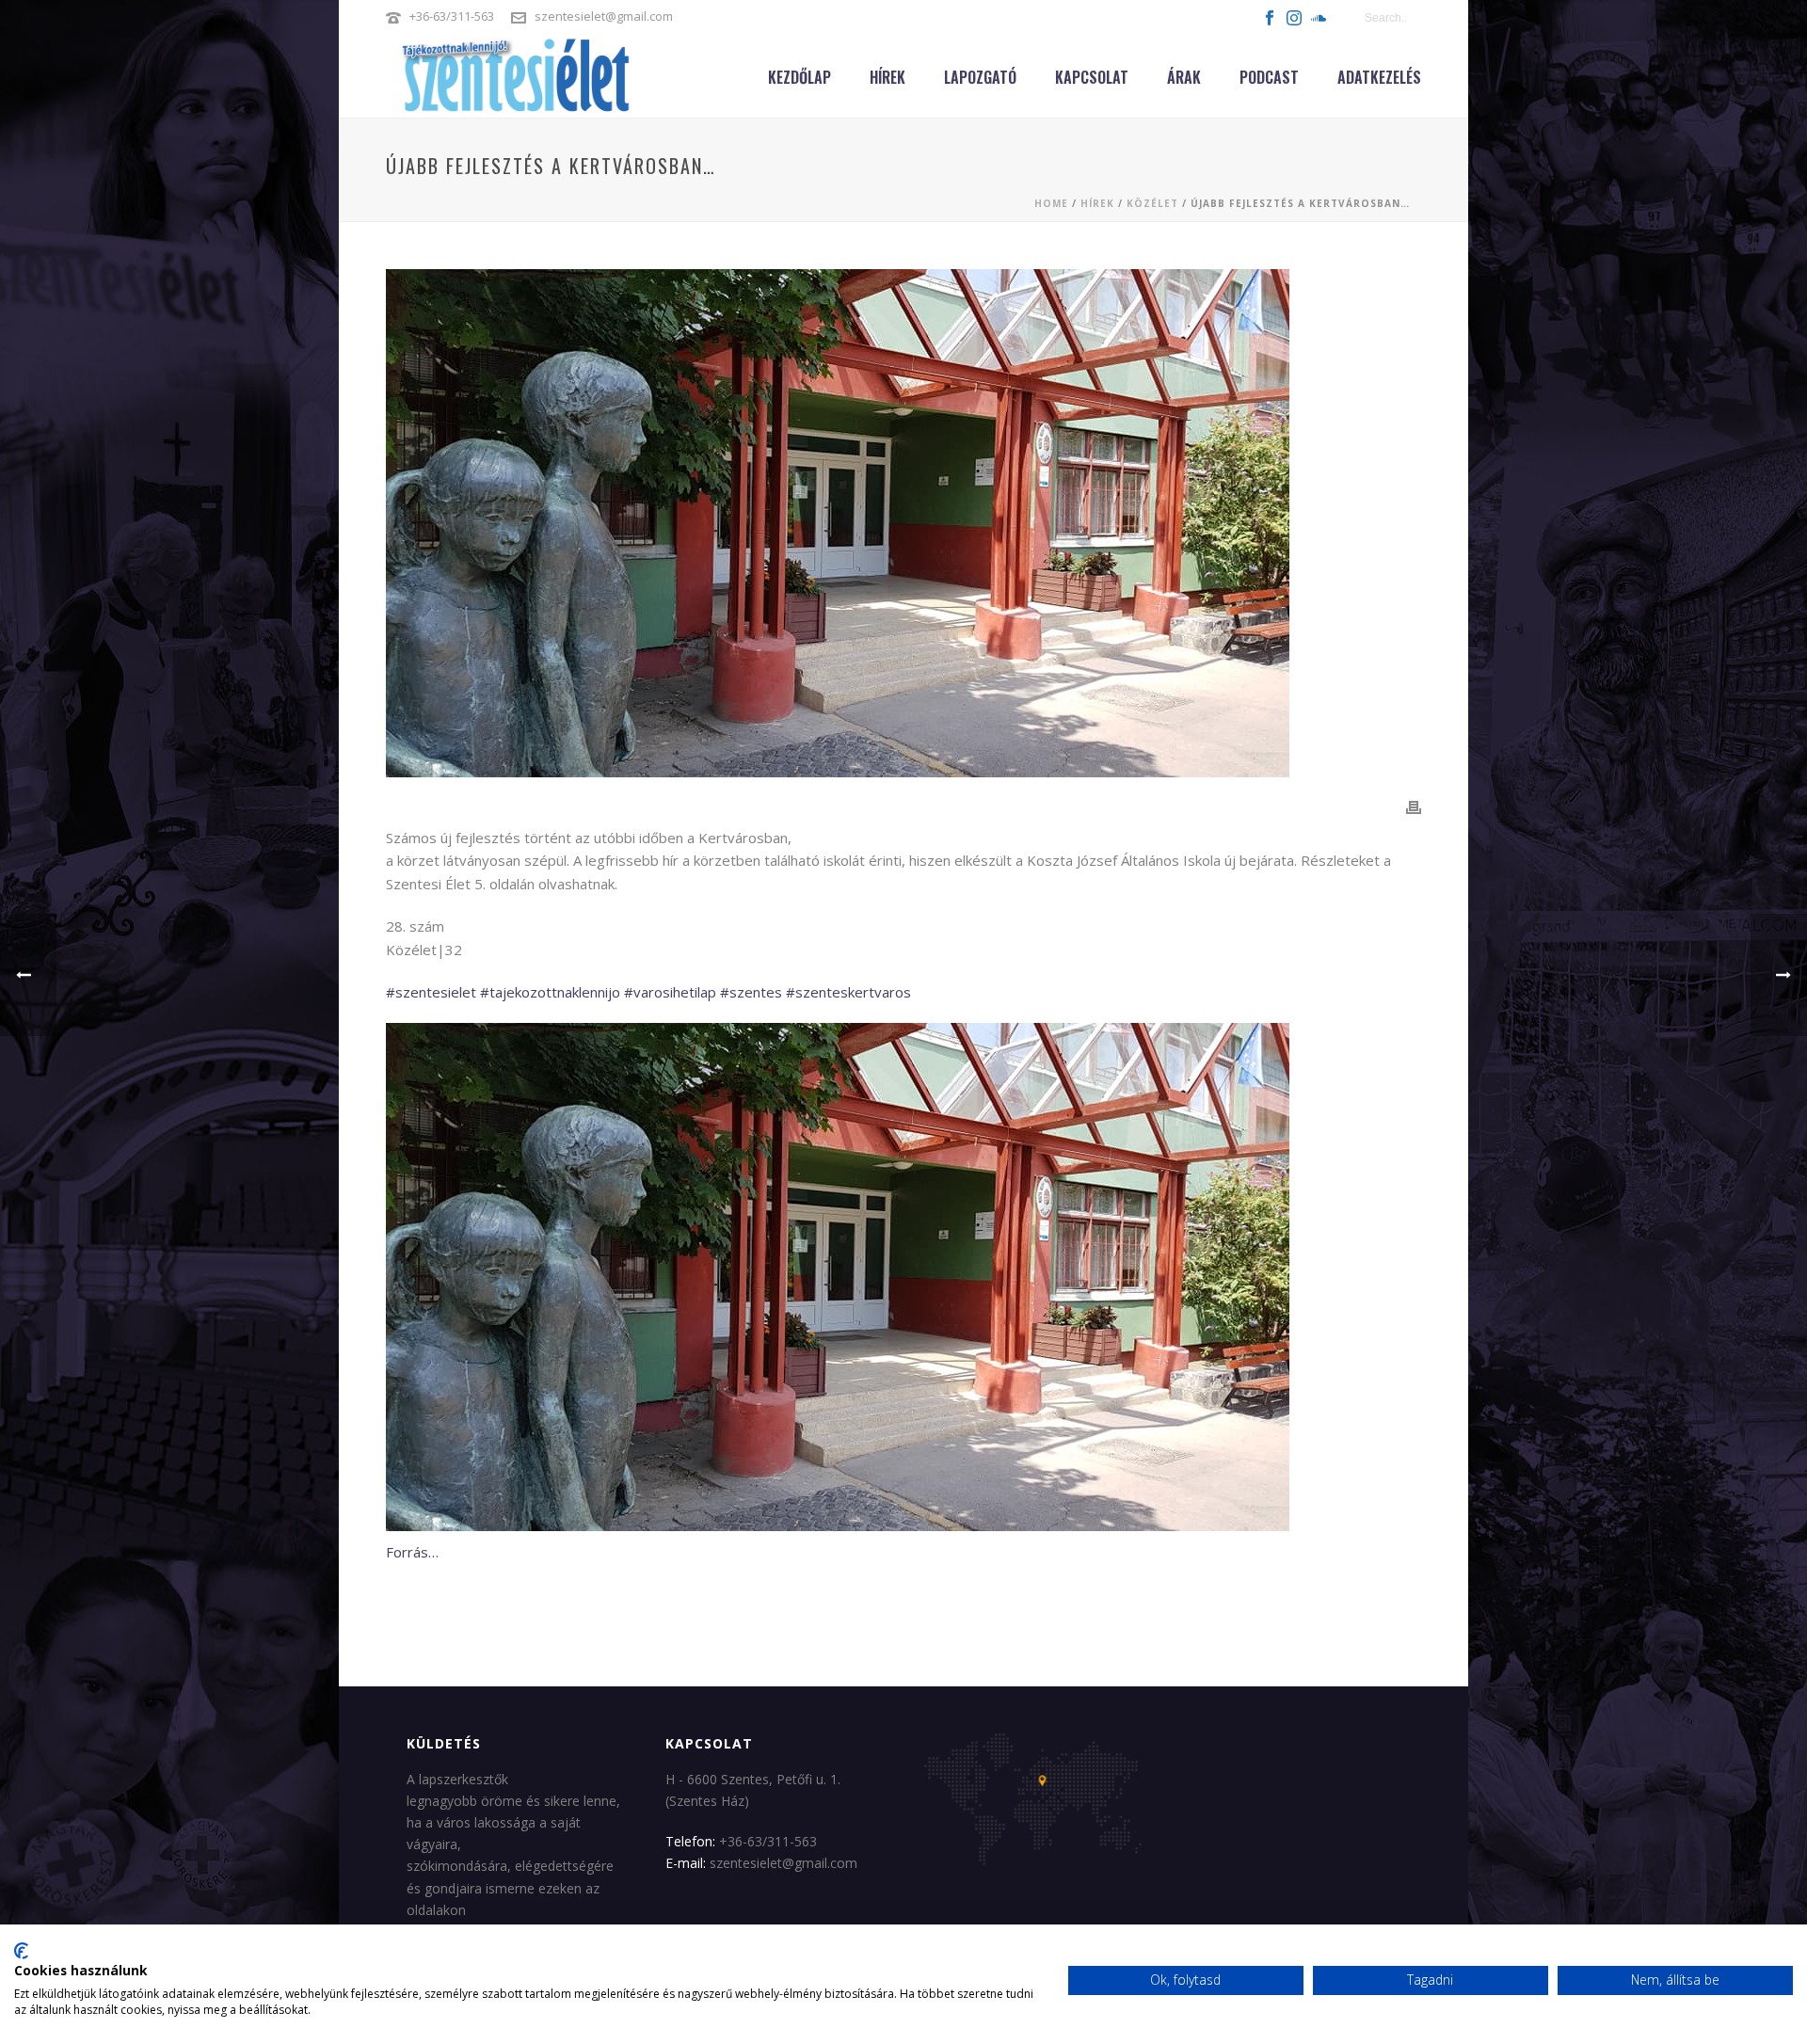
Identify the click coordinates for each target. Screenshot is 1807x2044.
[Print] (1414, 806)
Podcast (1269, 77)
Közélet (1152, 203)
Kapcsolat (1092, 77)
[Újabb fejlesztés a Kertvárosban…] (903, 523)
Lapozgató (980, 77)
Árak (1184, 77)
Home (1051, 203)
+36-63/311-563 (452, 16)
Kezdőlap (800, 77)
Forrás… (412, 1552)
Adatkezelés (1379, 77)
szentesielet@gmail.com (604, 16)
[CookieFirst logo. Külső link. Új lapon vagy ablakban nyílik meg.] (21, 1951)
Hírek (888, 77)
